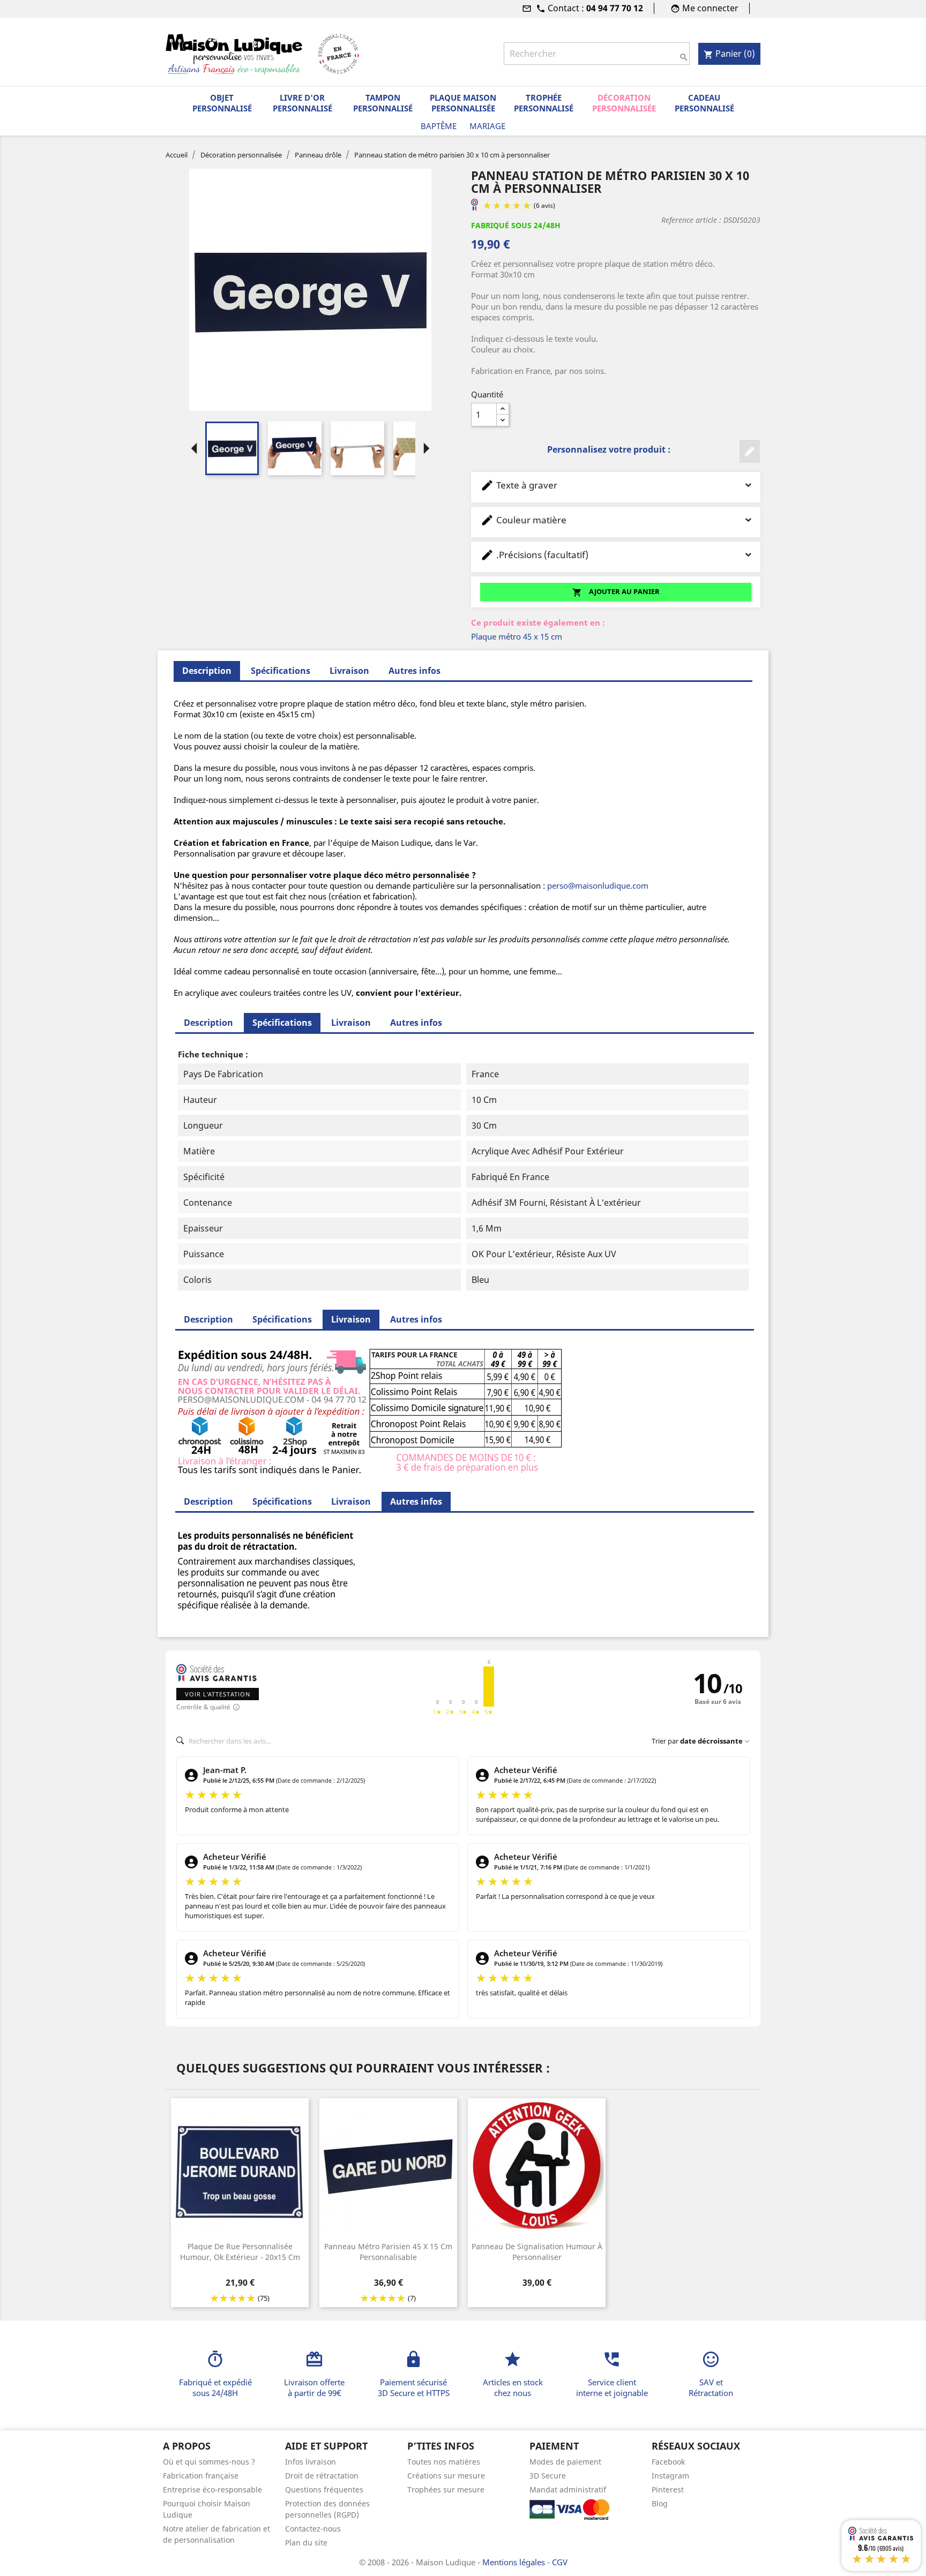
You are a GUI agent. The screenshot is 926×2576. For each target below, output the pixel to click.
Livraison (349, 671)
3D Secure (548, 2476)
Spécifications (281, 671)
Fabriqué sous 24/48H (516, 225)
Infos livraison (311, 2462)
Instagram (670, 2476)
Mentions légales (515, 2562)
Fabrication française (201, 2476)
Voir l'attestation (218, 1694)
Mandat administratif (568, 2489)
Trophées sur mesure (446, 2489)
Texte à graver (519, 485)
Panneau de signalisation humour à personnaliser (537, 2252)
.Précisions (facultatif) (534, 555)
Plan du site (306, 2543)
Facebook (668, 2462)
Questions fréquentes (324, 2489)
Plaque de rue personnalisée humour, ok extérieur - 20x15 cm (240, 2252)
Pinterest (668, 2489)
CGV (560, 2562)
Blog (660, 2503)
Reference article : (691, 220)
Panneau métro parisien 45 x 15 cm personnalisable (388, 2252)
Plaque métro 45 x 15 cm (517, 636)
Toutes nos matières (444, 2462)
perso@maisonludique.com (598, 885)
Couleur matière (523, 520)
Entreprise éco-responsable (212, 2489)
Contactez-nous (313, 2529)
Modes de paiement (565, 2462)
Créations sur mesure (446, 2476)
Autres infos (415, 671)
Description (208, 1023)
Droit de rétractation (322, 2476)
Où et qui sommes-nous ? (209, 2462)
